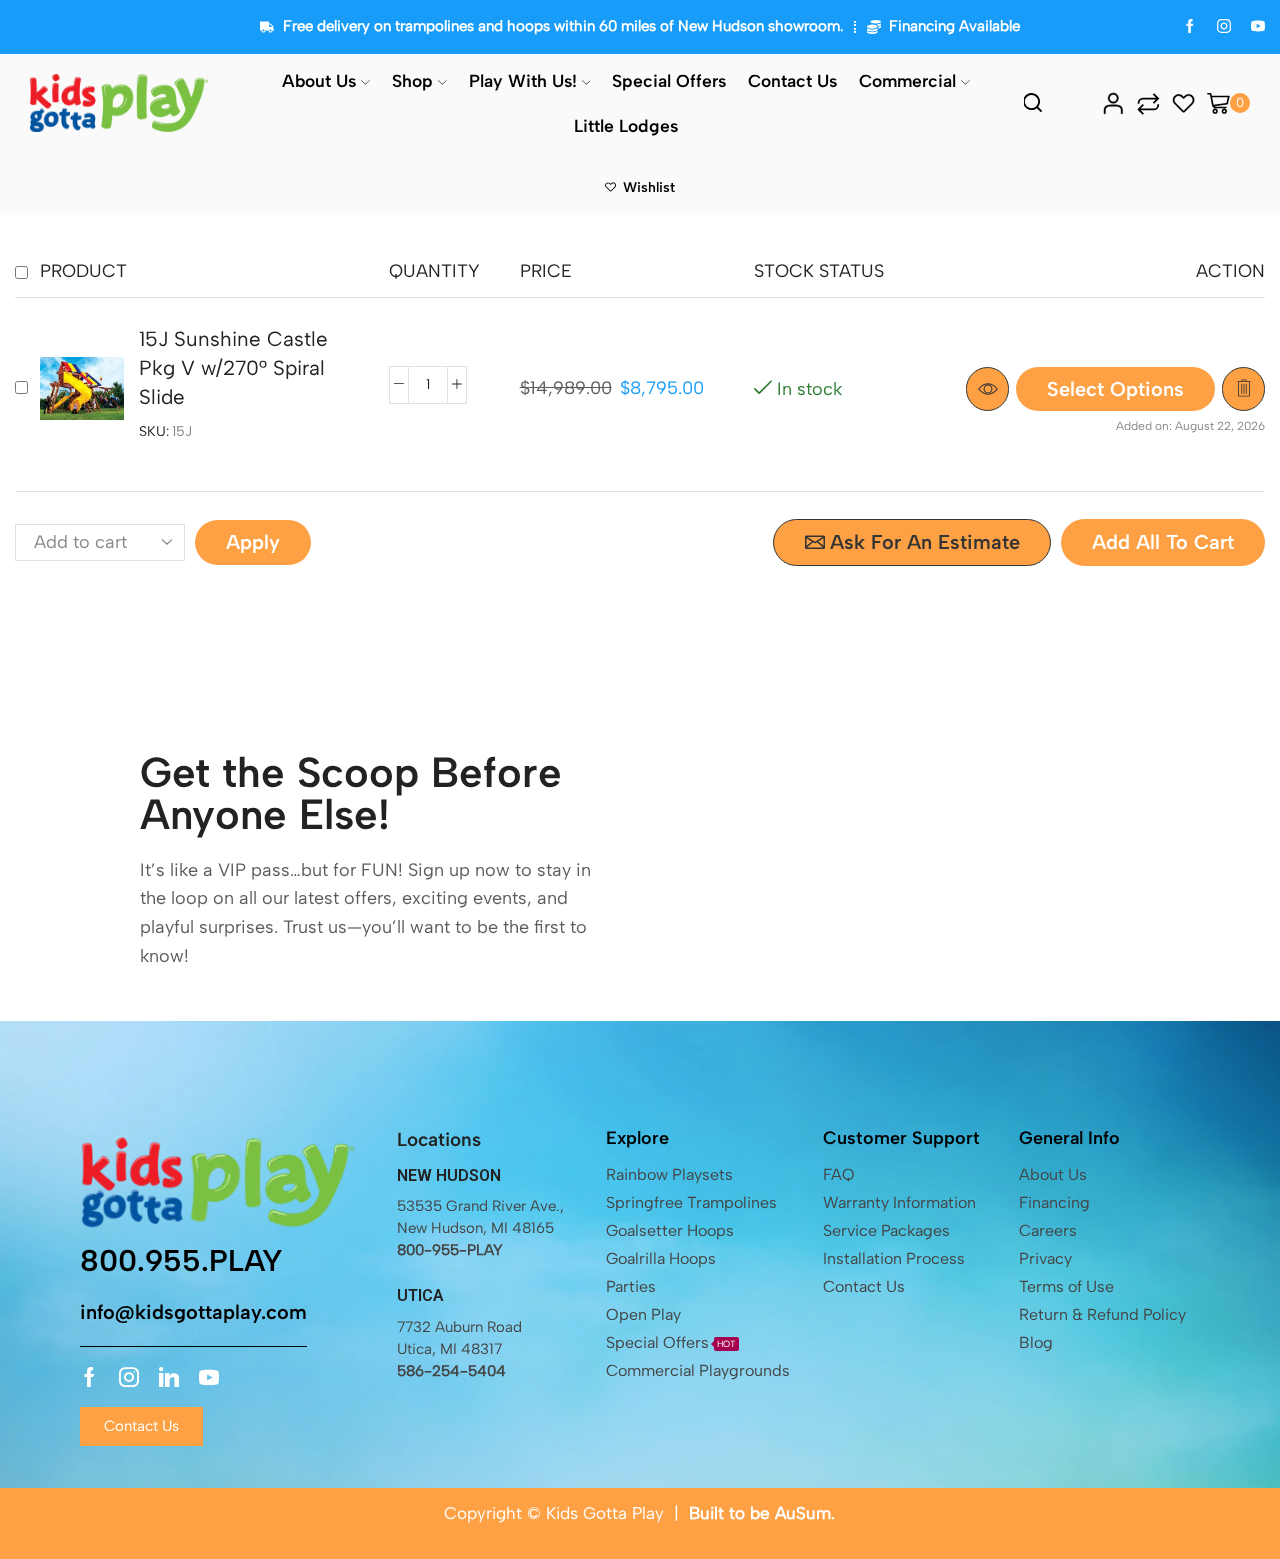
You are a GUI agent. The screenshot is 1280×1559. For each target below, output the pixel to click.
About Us (319, 80)
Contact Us (792, 80)
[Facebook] (1190, 27)
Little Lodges (626, 125)
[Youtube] (209, 1377)
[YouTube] (1258, 27)
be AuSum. (792, 1513)
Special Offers (669, 80)
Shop (412, 80)
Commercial (907, 80)
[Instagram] (1224, 27)
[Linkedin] (169, 1377)
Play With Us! (523, 80)
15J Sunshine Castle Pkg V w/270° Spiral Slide (233, 368)
